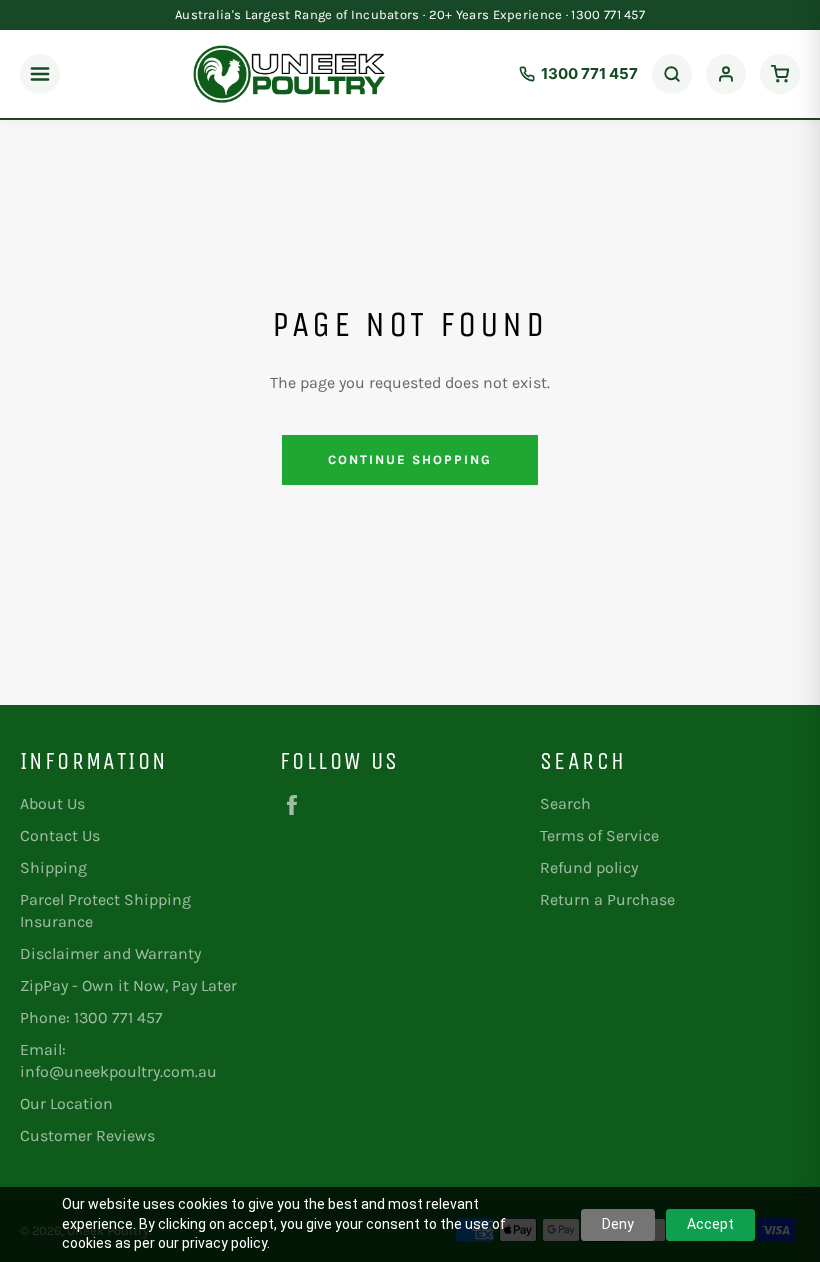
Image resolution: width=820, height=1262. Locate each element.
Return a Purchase (607, 899)
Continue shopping (409, 459)
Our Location (66, 1103)
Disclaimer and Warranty (110, 953)
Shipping (53, 867)
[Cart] (780, 74)
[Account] (726, 74)
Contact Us (60, 835)
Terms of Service (599, 835)
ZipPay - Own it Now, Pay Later (128, 985)
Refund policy (589, 867)
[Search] (672, 74)
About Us (52, 803)
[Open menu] (40, 74)
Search (565, 803)
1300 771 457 (589, 73)
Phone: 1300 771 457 (91, 1017)
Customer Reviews (87, 1135)
